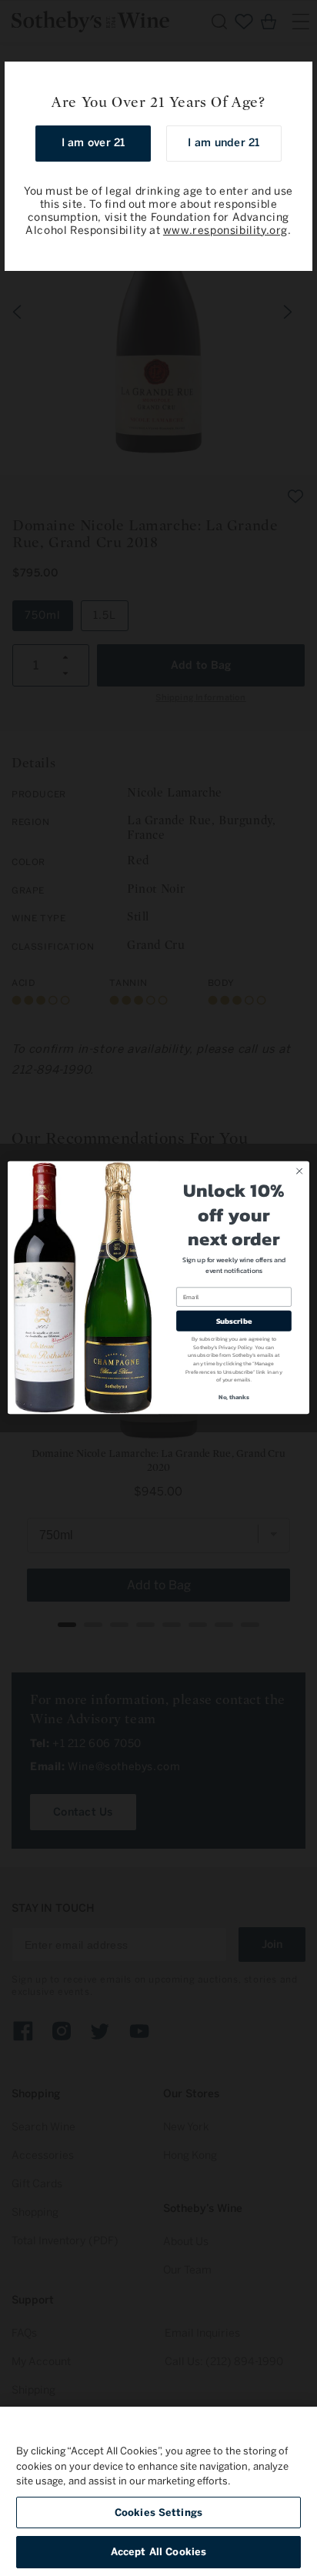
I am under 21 (224, 143)
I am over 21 (93, 143)
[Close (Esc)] (295, 79)
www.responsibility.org (225, 231)
